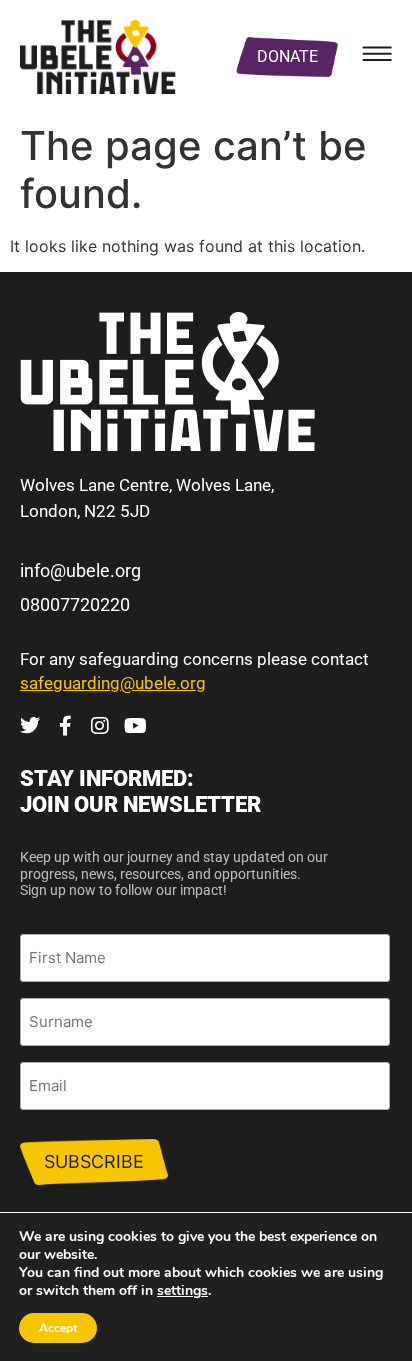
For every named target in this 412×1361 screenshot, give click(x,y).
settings (182, 1291)
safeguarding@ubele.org (113, 683)
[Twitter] (30, 726)
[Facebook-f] (65, 726)
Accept (58, 1328)
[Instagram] (100, 726)
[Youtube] (135, 726)
